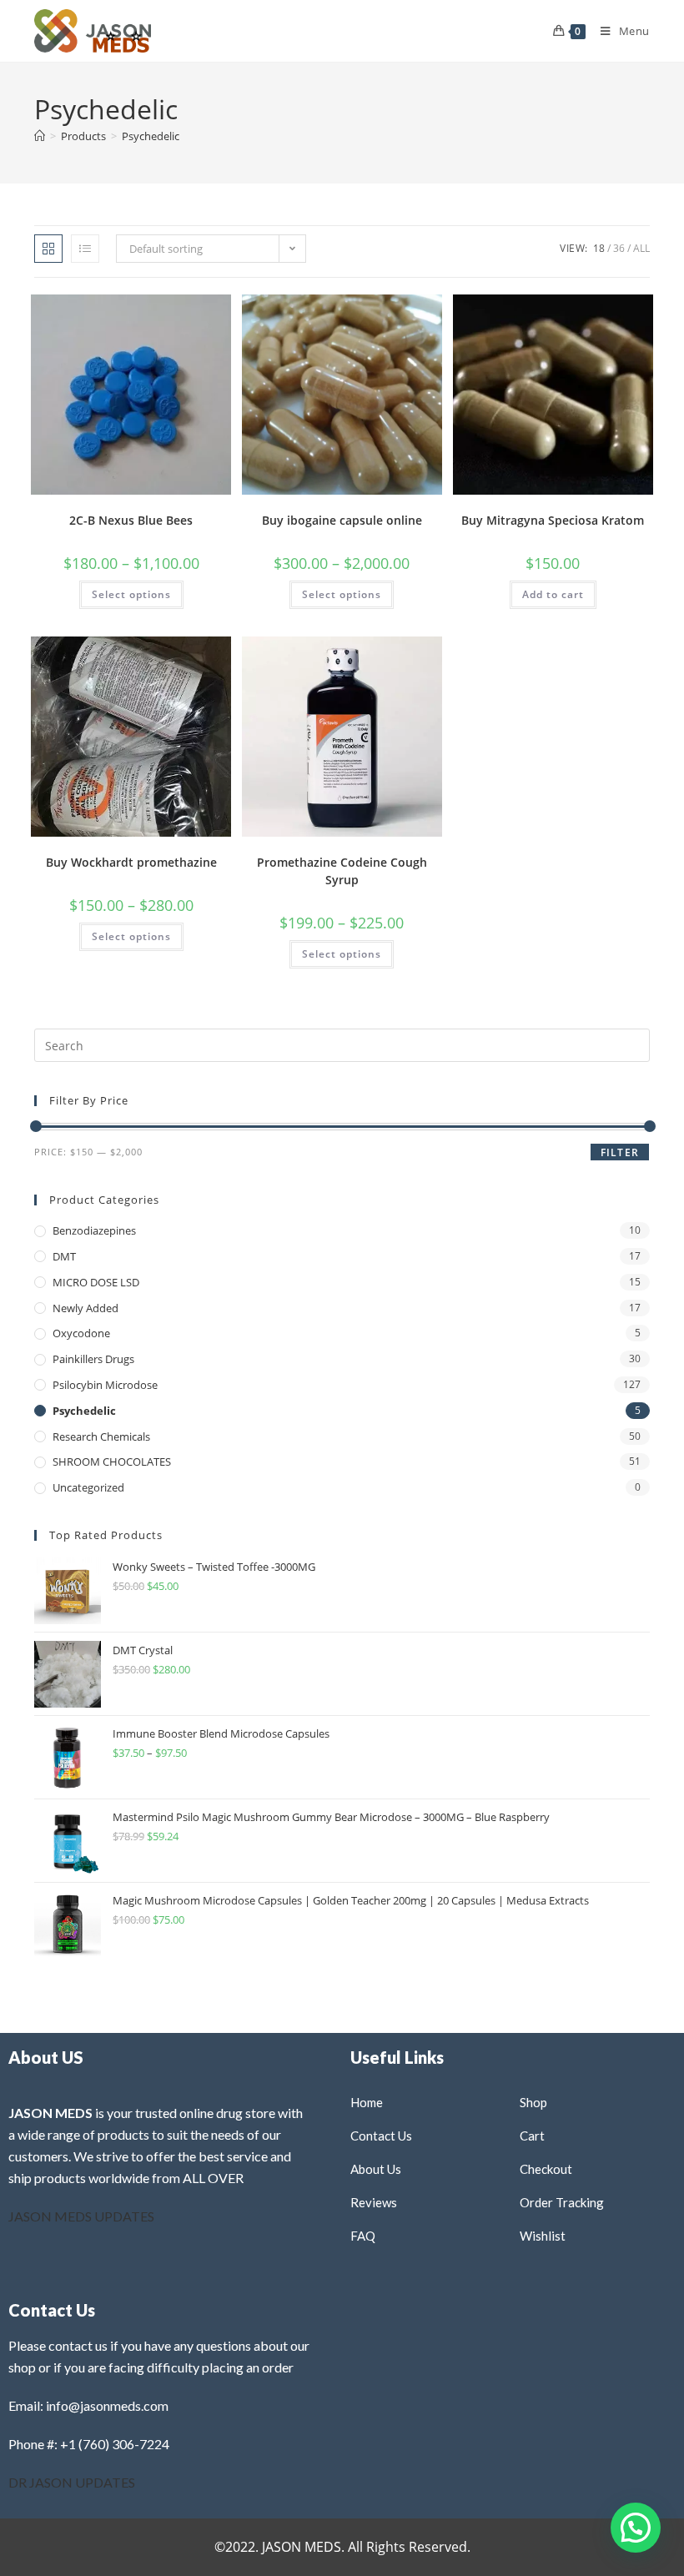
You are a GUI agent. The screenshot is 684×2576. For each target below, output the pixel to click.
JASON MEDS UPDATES (81, 2216)
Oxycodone (81, 1333)
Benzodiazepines (94, 1230)
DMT (64, 1256)
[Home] (40, 136)
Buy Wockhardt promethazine (131, 862)
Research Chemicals (101, 1436)
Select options (131, 594)
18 (599, 248)
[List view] (85, 249)
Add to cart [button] (553, 594)
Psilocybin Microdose (105, 1385)
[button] (176, 313)
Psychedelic (151, 136)
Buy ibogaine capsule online (342, 520)
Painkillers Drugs (93, 1359)
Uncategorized (88, 1487)
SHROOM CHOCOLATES (112, 1462)
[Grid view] (48, 249)
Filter (620, 1152)
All (641, 248)
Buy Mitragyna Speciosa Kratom (553, 520)
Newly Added (85, 1308)
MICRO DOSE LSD (96, 1282)
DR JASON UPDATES (72, 2482)
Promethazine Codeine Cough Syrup (342, 871)
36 (619, 248)
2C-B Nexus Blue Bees (131, 520)
